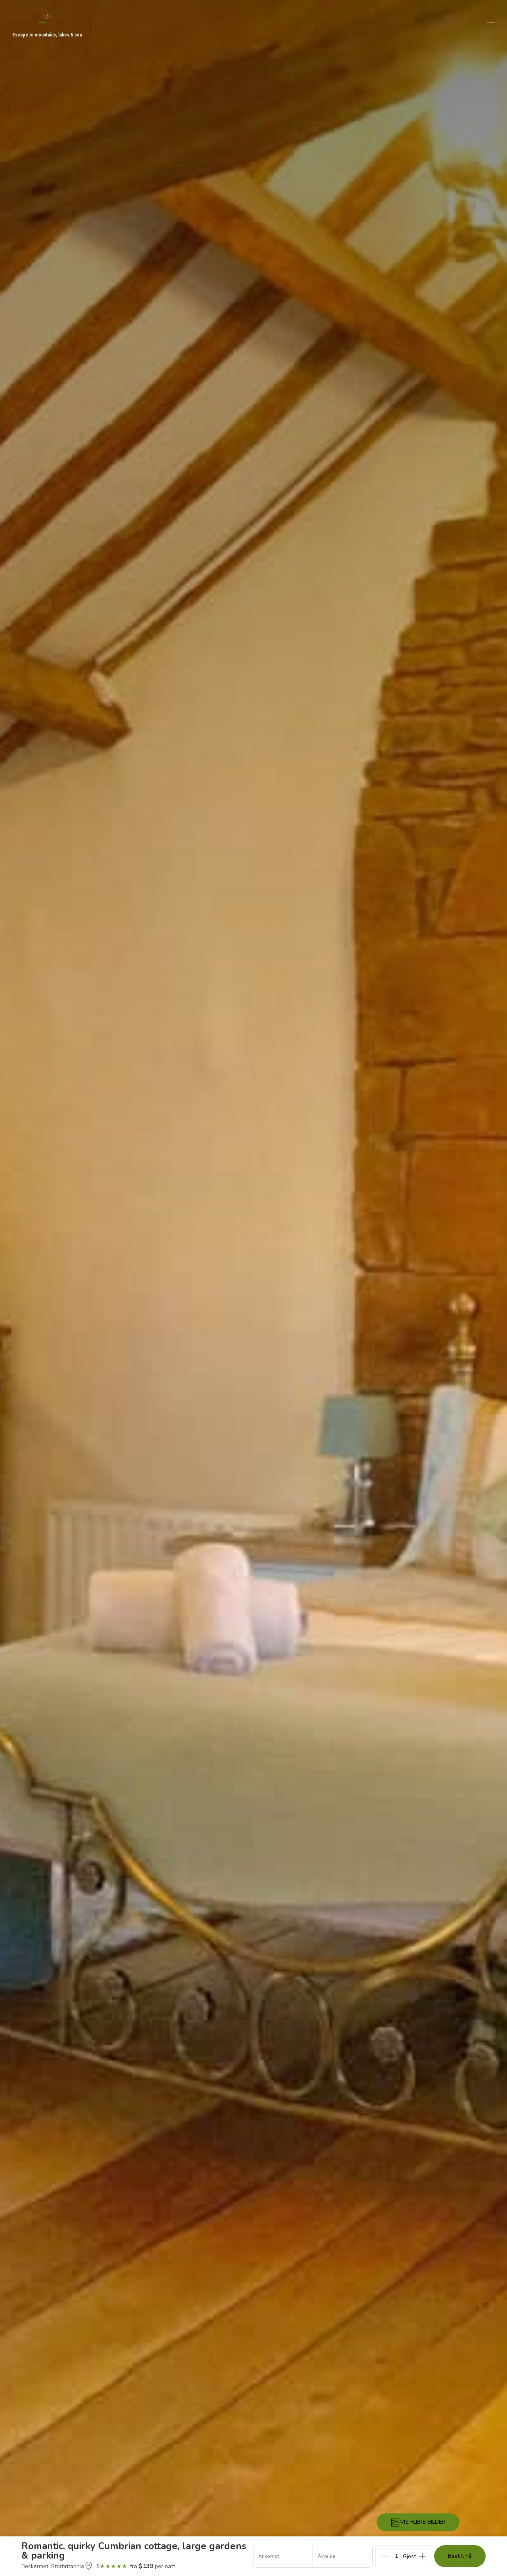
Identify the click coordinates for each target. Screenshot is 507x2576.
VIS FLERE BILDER (423, 2522)
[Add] (422, 2556)
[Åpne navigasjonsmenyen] (491, 23)
